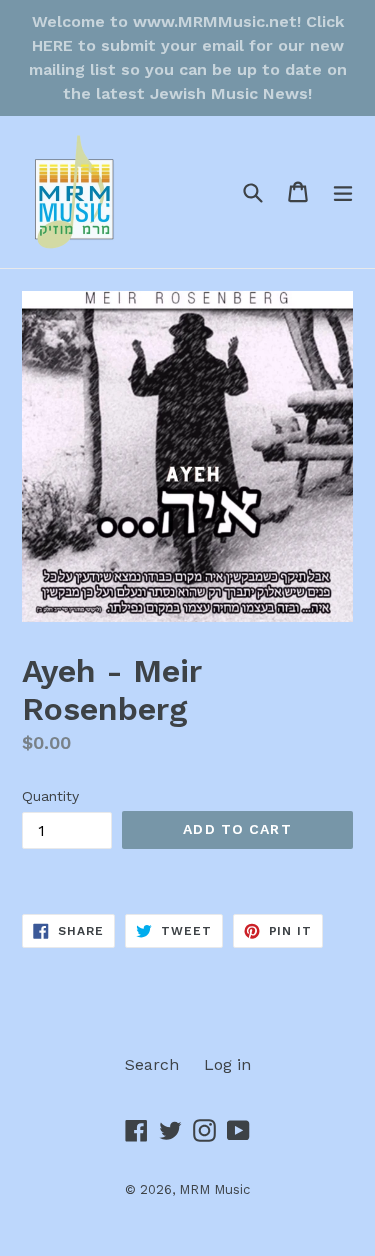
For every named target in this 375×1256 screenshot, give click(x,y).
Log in (227, 1064)
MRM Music (214, 1189)
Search (152, 1064)
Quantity (50, 796)
